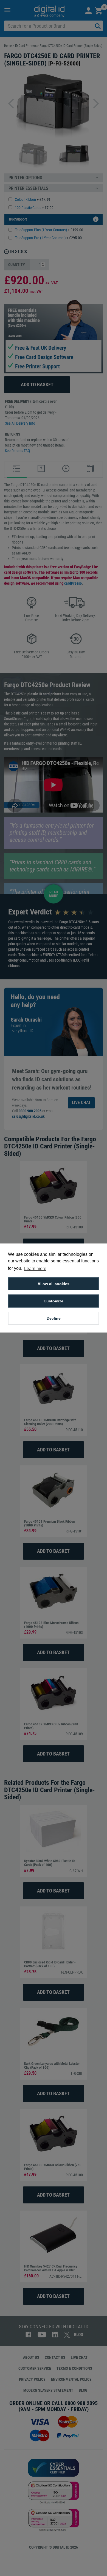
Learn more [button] (35, 1269)
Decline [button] (54, 1318)
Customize (54, 1301)
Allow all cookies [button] (54, 1284)
